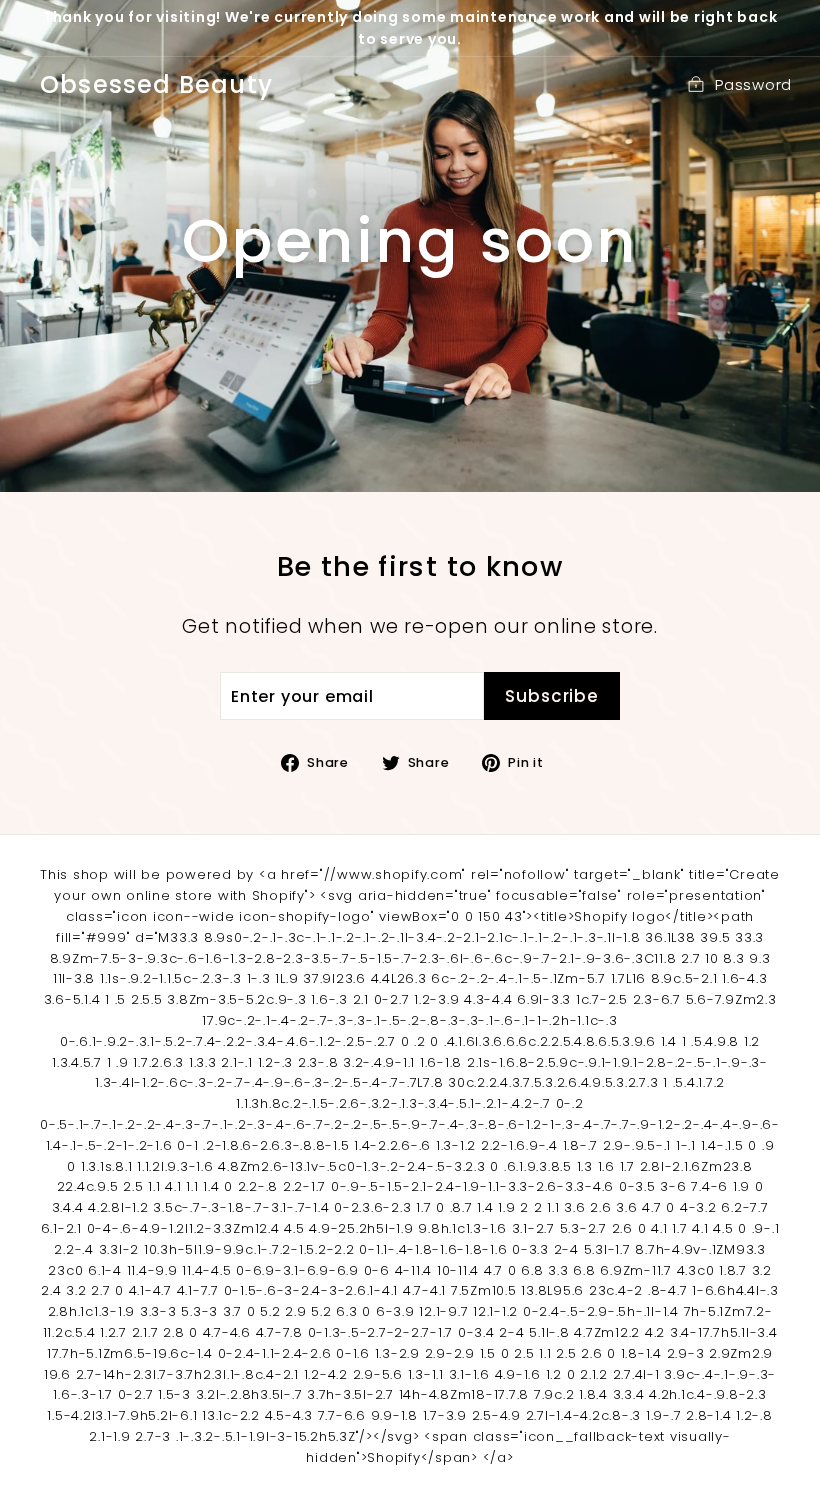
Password (753, 84)
